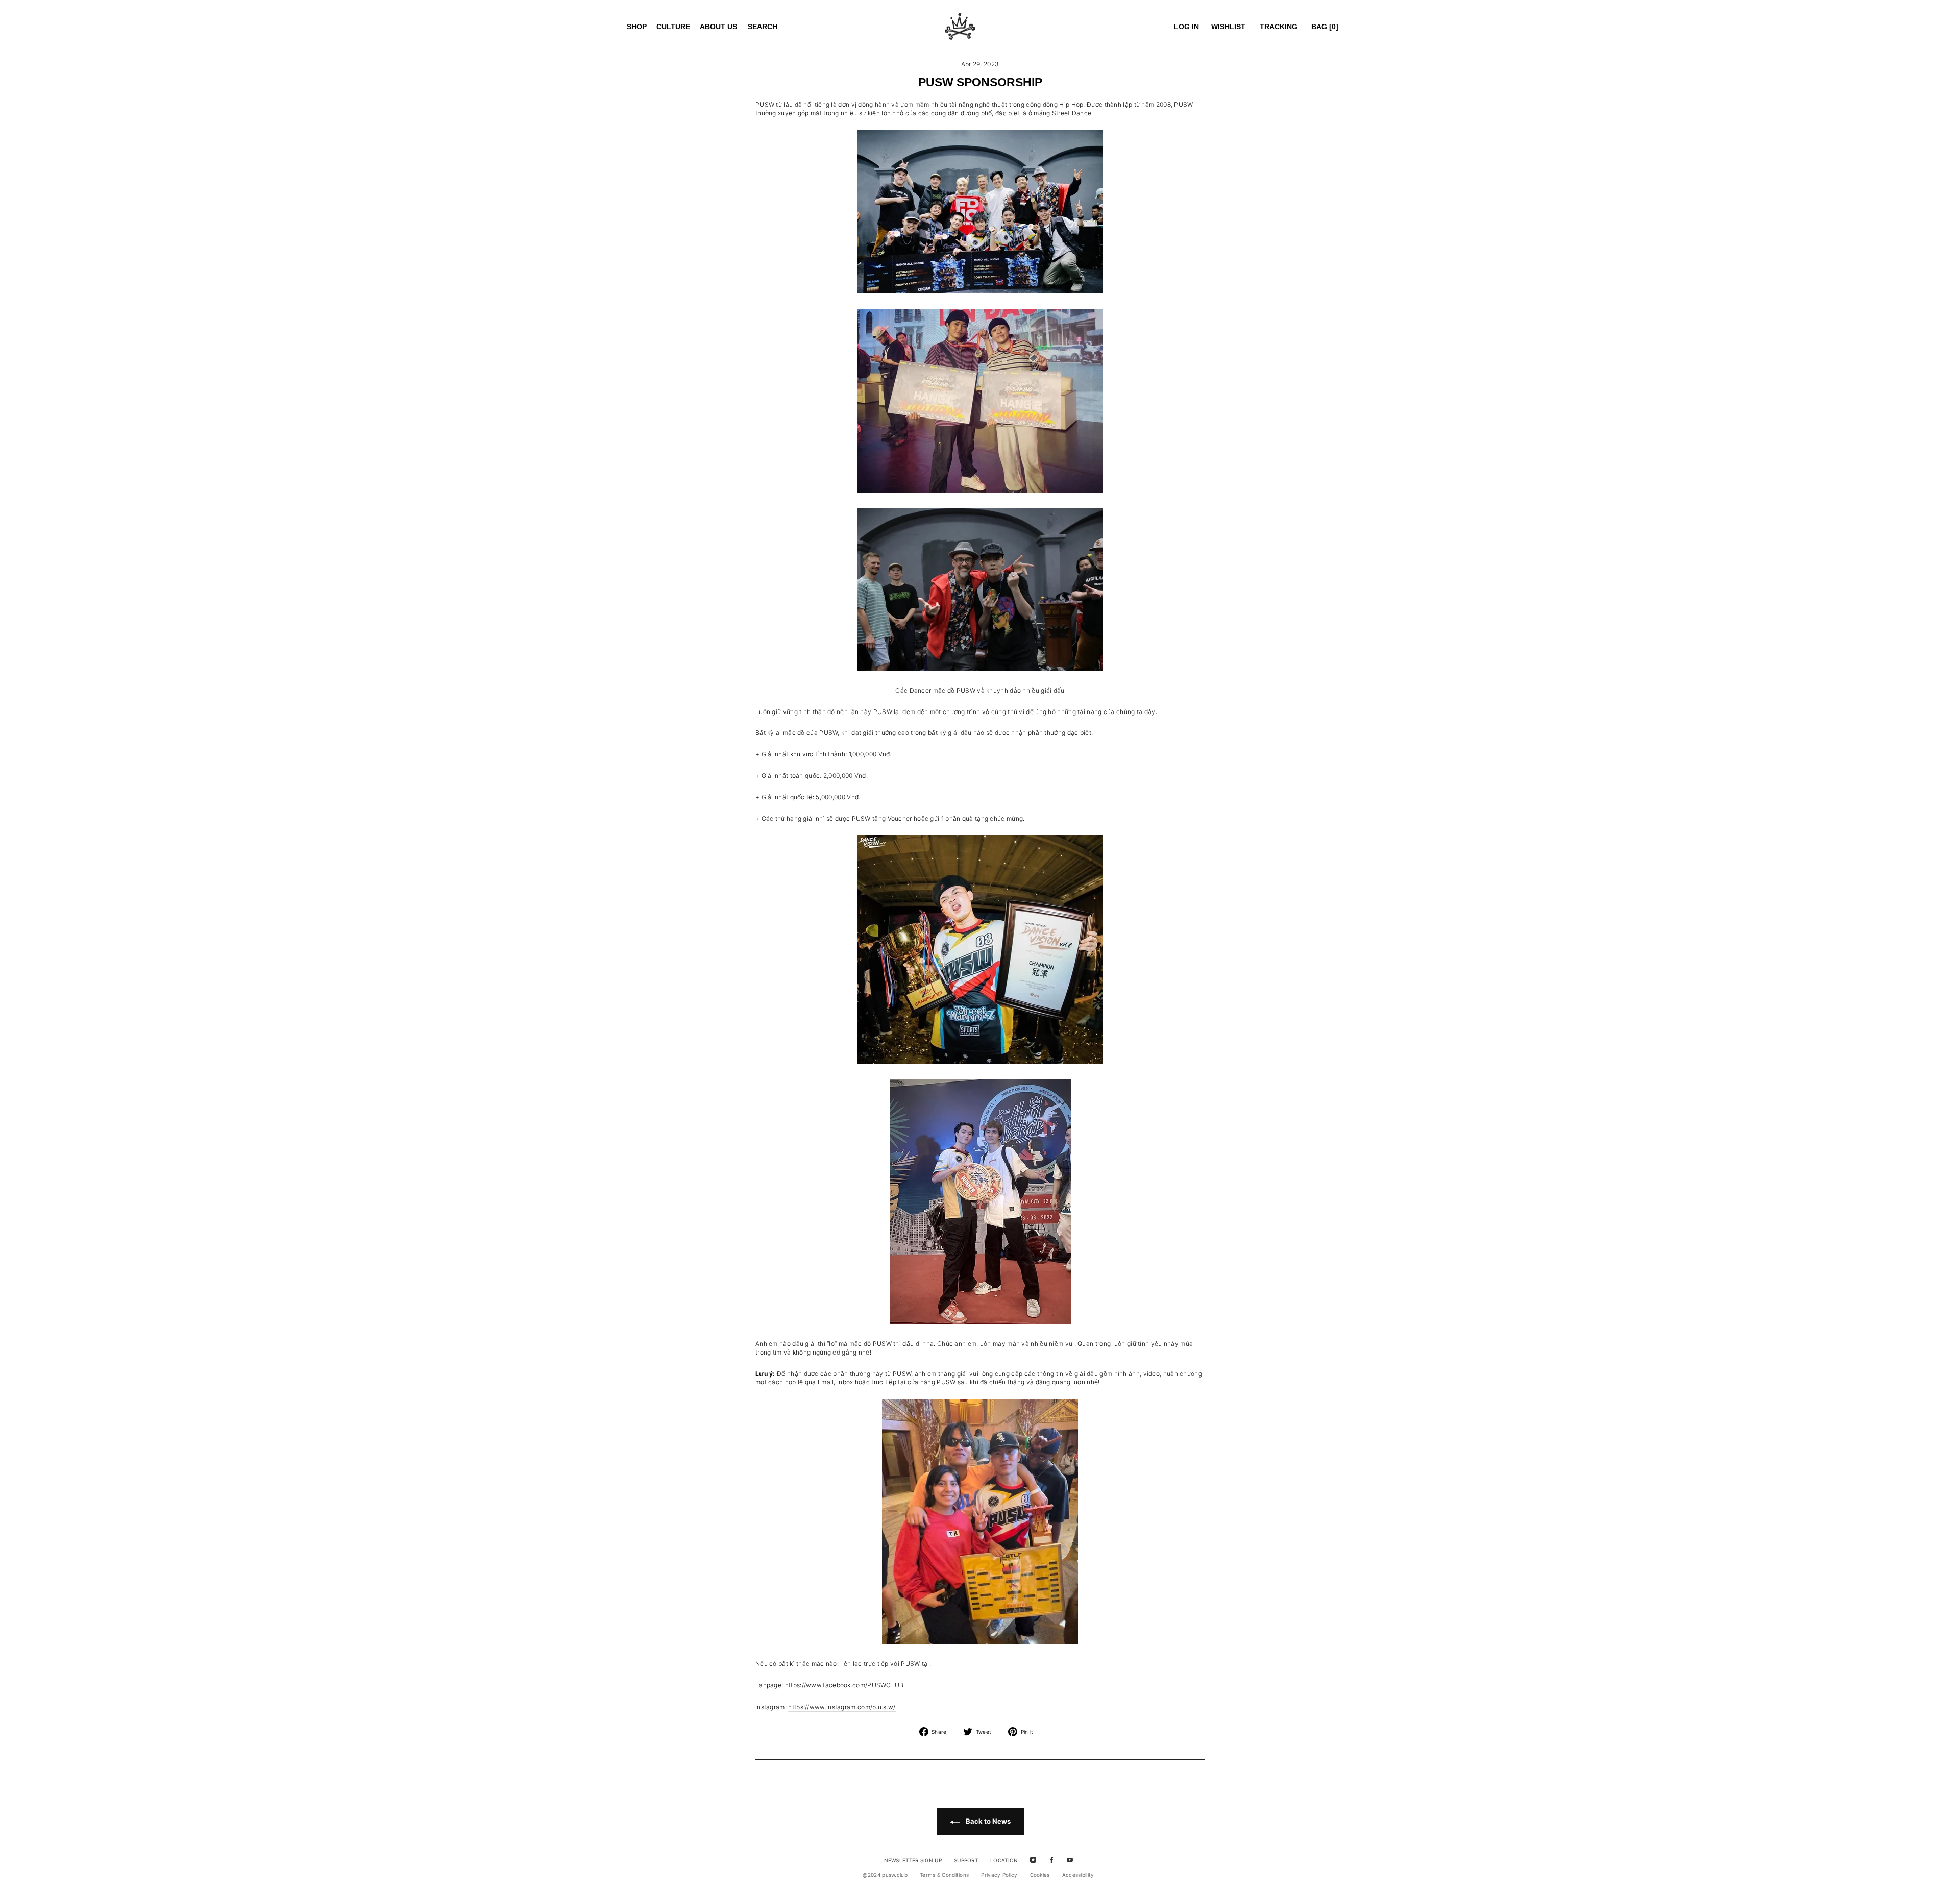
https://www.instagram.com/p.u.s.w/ (842, 1707)
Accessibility (1078, 1875)
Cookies (1040, 1875)
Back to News (987, 1821)
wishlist (1228, 27)
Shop (637, 27)
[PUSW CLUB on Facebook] (1051, 1860)
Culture (673, 27)
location (1004, 1860)
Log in (1186, 27)
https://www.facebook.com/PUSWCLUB (844, 1685)
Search (763, 27)
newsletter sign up (913, 1860)
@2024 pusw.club (885, 1875)
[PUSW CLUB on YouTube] (1070, 1860)
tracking (1279, 27)
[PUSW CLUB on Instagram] (1033, 1860)
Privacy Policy (999, 1875)
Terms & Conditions (944, 1875)
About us (718, 27)
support (966, 1860)
